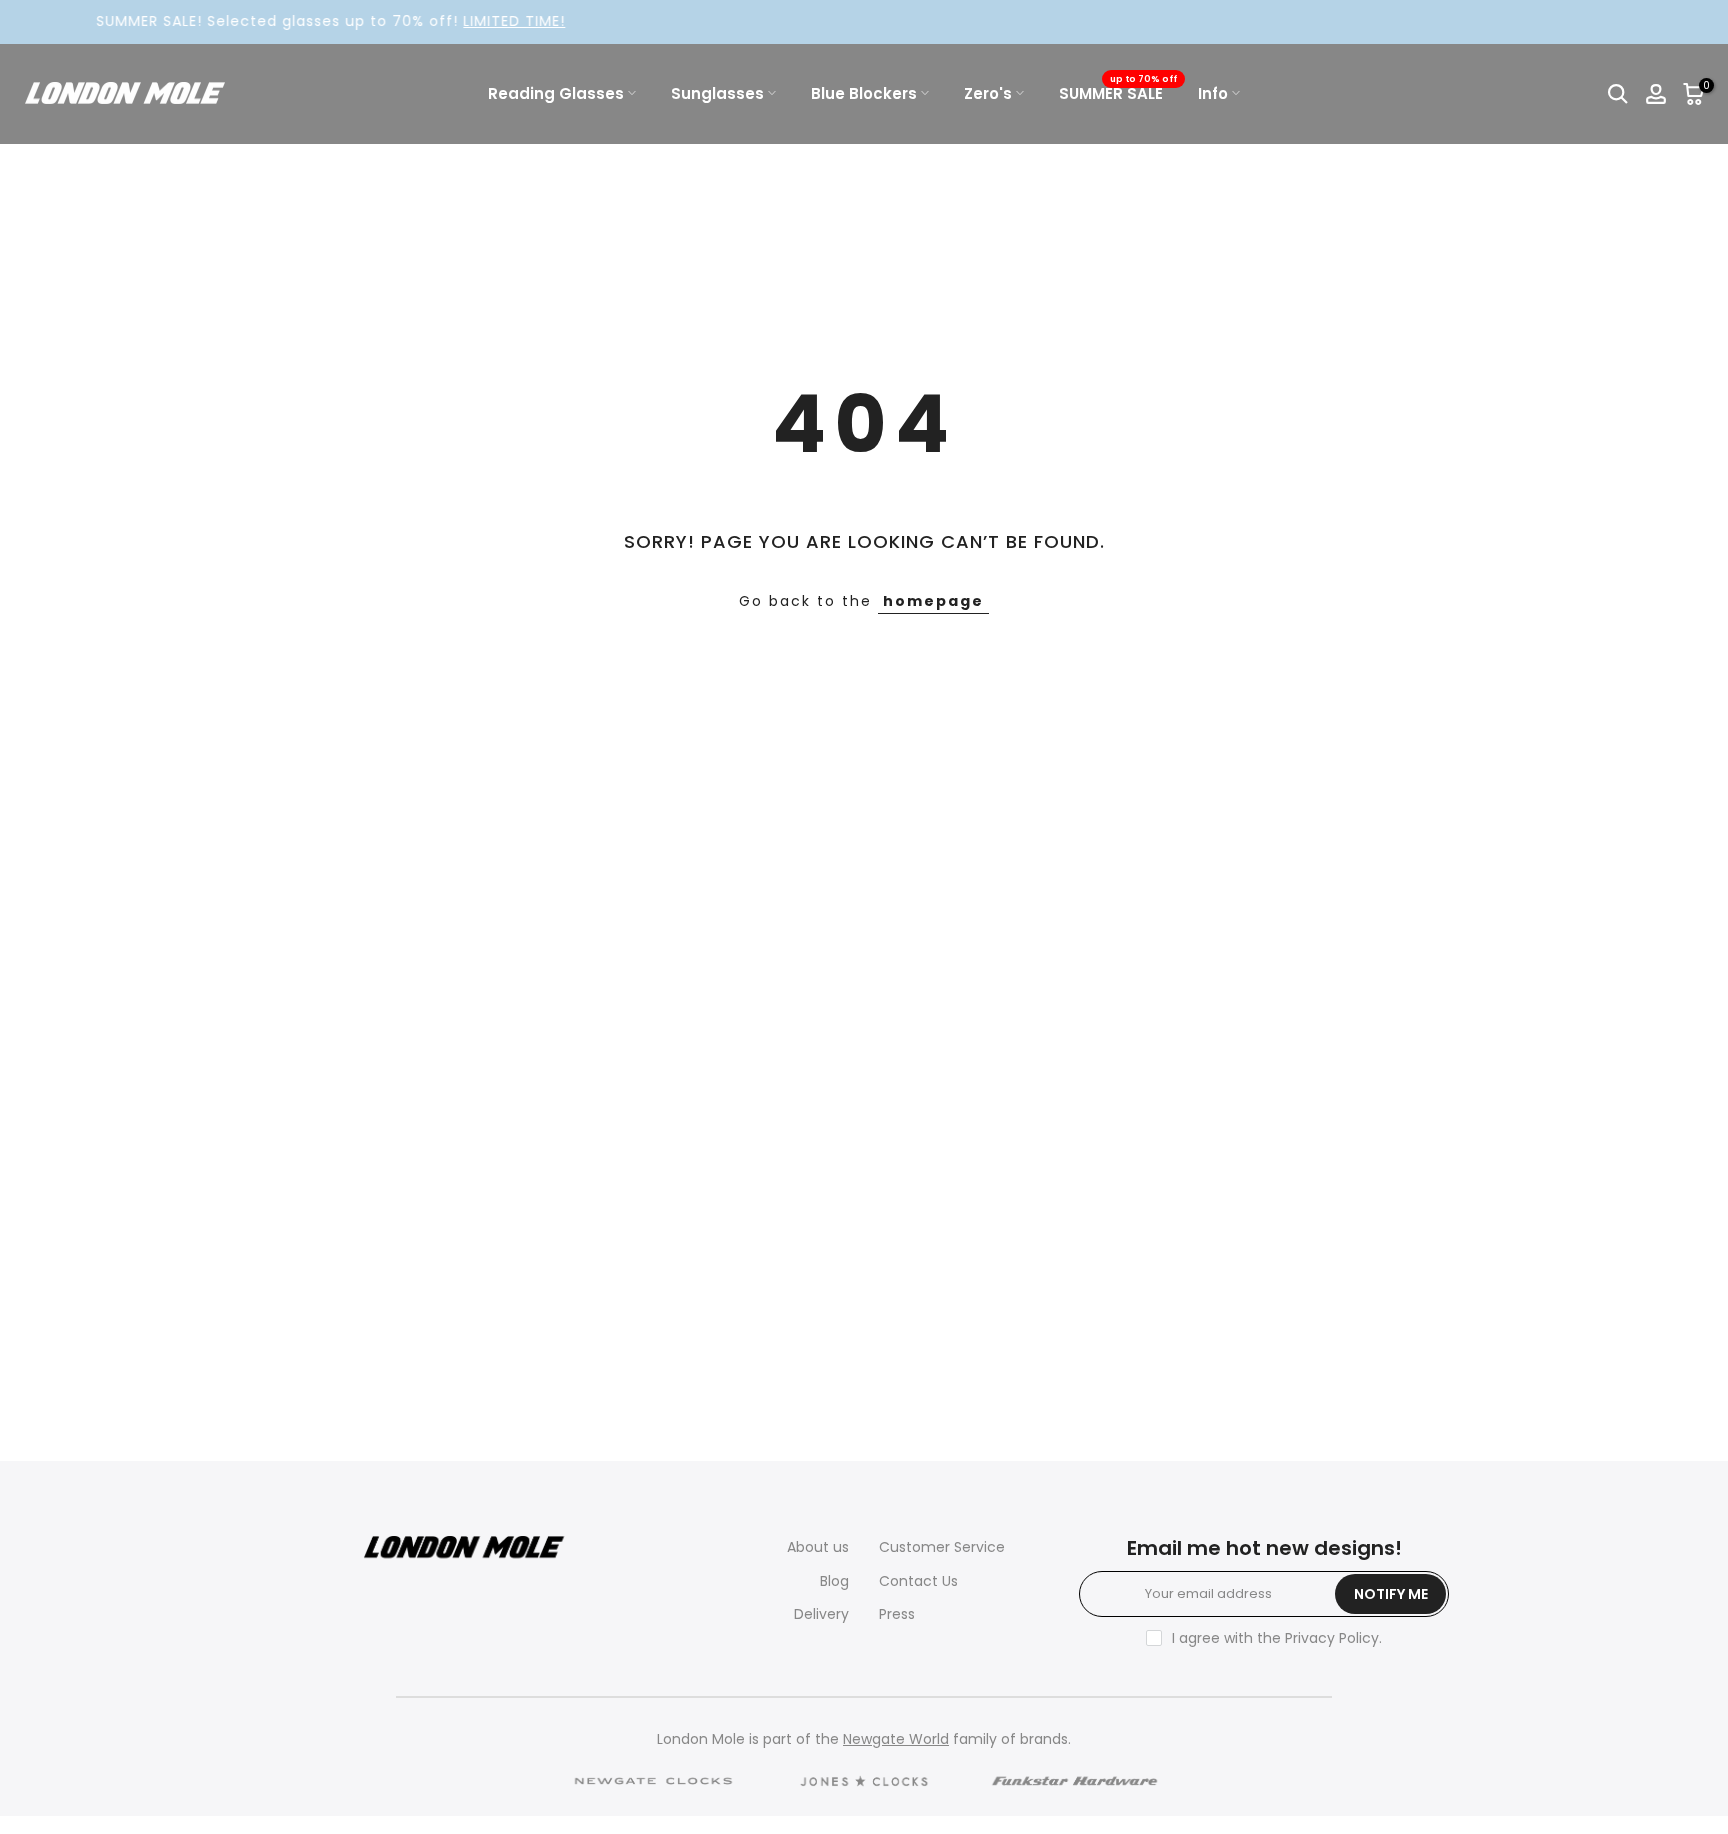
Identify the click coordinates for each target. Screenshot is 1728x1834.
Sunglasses (717, 93)
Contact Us (918, 1581)
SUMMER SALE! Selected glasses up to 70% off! (291, 21)
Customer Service (942, 1547)
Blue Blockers (864, 93)
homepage (933, 601)
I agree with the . (1277, 1638)
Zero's (988, 93)
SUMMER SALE (1118, 92)
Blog (834, 1581)
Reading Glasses (556, 93)
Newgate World (896, 1739)
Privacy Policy (1332, 1638)
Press (897, 1614)
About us (818, 1547)
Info (1213, 93)
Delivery (821, 1614)
